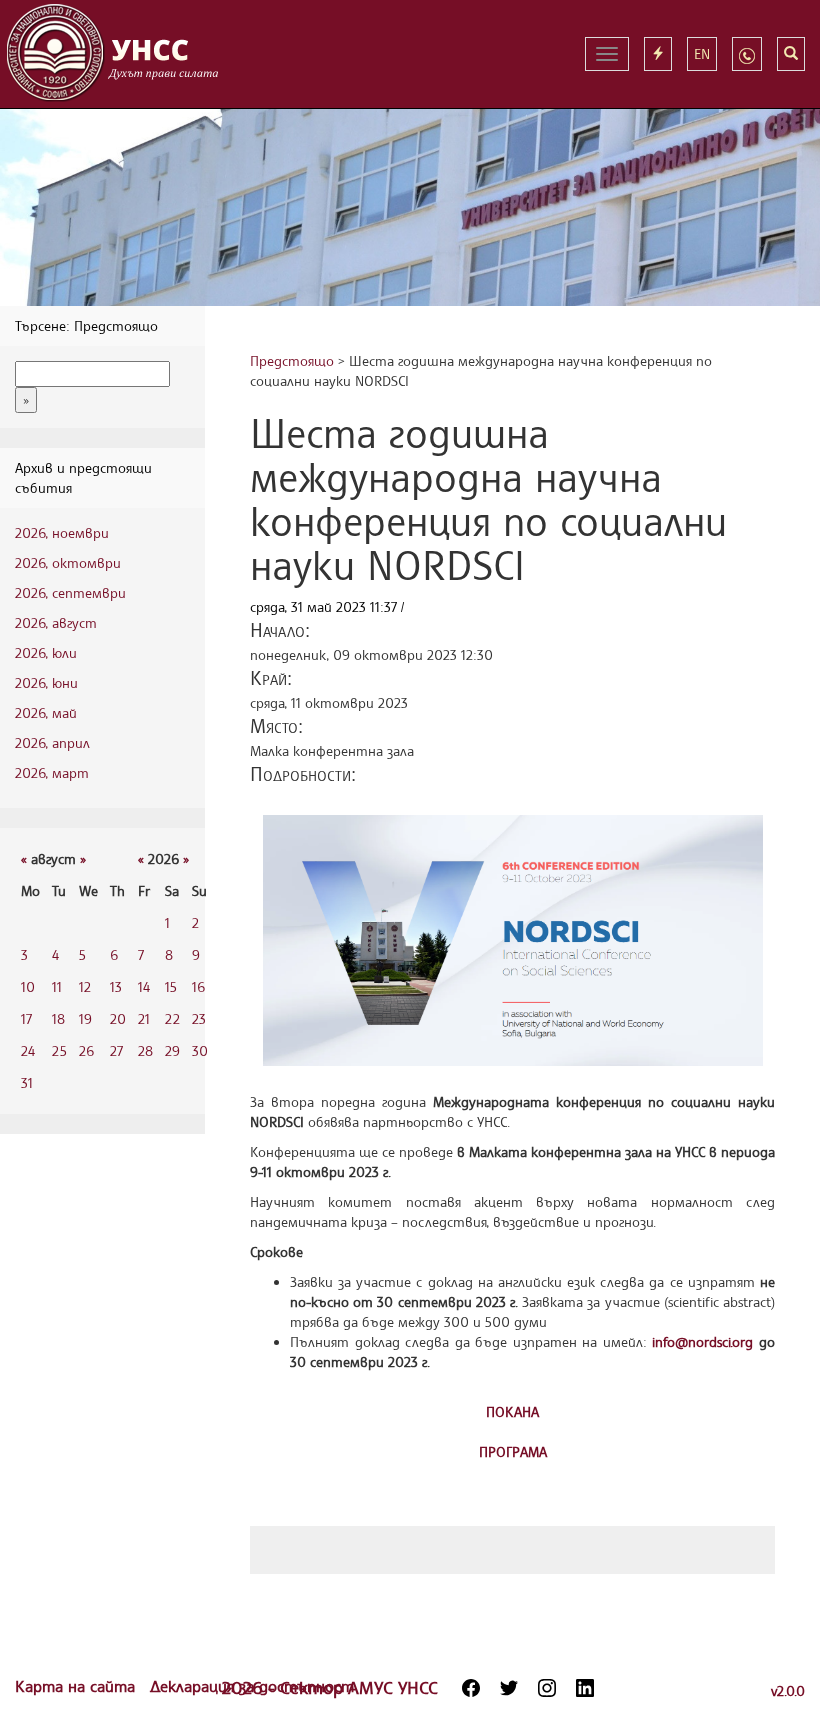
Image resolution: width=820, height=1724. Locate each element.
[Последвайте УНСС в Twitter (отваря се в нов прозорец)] (509, 1688)
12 (85, 986)
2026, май (46, 712)
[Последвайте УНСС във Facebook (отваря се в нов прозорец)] (471, 1688)
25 (59, 1050)
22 (172, 1018)
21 (144, 1018)
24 (28, 1050)
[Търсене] (791, 54)
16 (198, 986)
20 (118, 1018)
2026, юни (46, 682)
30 (200, 1050)
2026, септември (70, 592)
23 (199, 1018)
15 (171, 986)
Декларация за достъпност (252, 1686)
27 (116, 1050)
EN (702, 53)
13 (116, 986)
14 (144, 986)
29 (172, 1050)
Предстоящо (292, 360)
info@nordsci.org (702, 1341)
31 (27, 1082)
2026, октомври (68, 562)
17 (26, 1018)
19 (85, 1018)
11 (57, 986)
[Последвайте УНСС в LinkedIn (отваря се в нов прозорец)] (585, 1688)
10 (28, 986)
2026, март (52, 772)
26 (86, 1050)
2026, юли (46, 652)
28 (145, 1050)
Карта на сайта (77, 1686)
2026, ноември (62, 532)
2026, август (56, 622)
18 (58, 1018)
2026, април (52, 742)
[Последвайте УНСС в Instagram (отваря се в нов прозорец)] (547, 1688)
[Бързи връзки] (658, 54)
